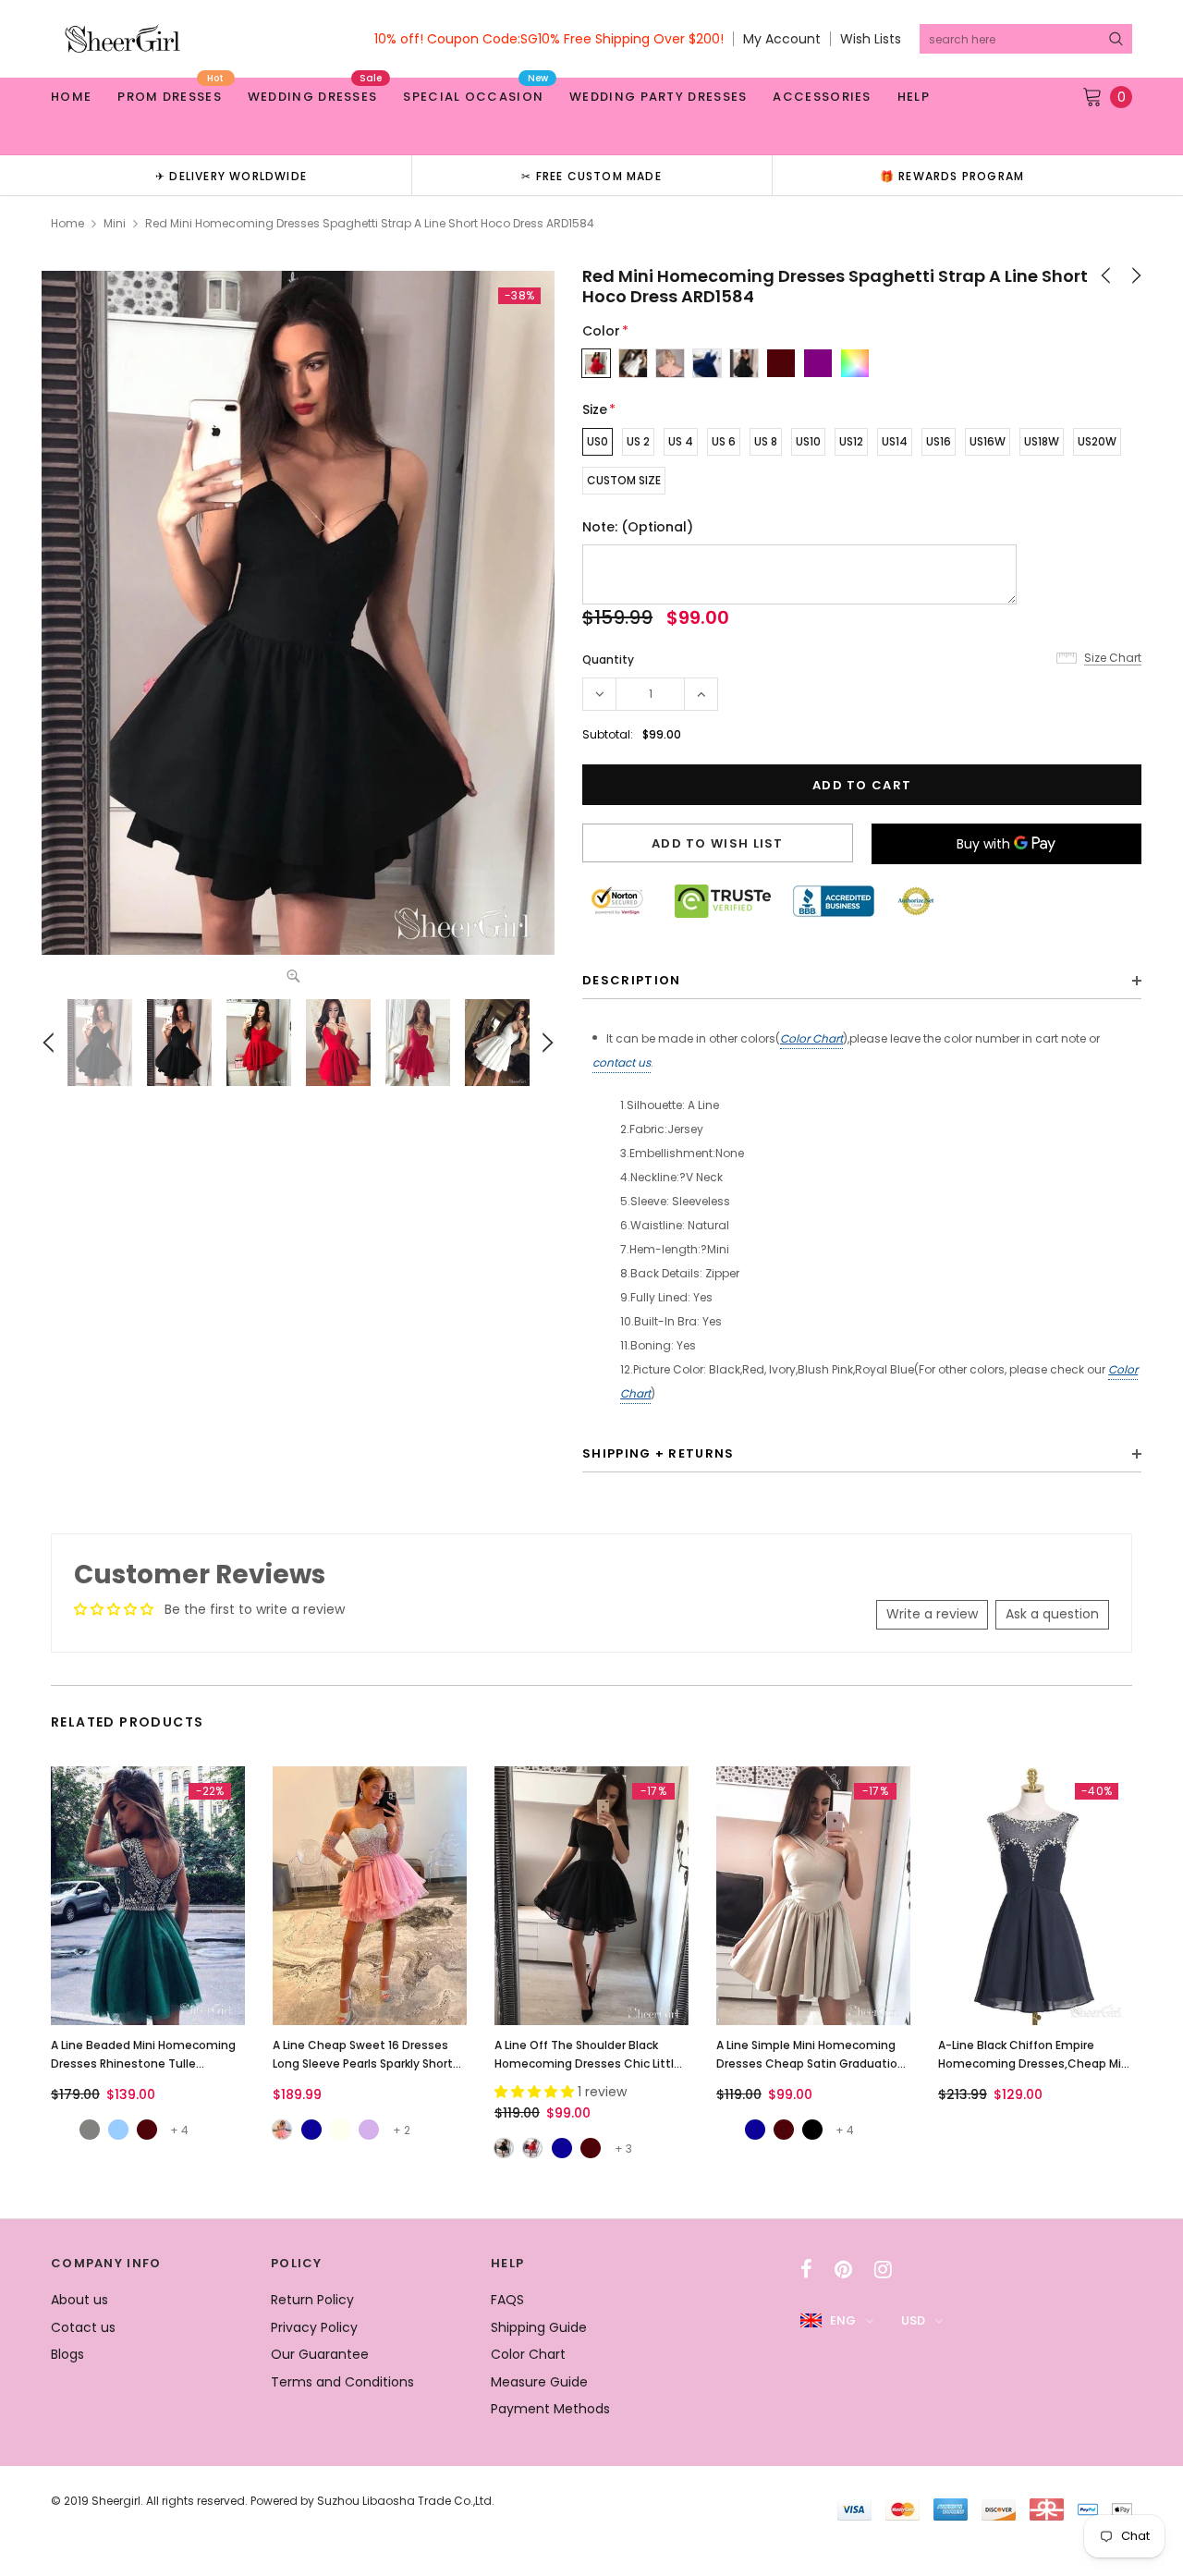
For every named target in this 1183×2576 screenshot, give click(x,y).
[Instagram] (883, 2269)
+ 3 (623, 2149)
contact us (622, 1062)
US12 (851, 441)
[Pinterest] (843, 2269)
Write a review (932, 1614)
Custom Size (624, 480)
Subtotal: (608, 734)
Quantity (608, 659)
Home (67, 223)
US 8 (766, 441)
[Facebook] (806, 2269)
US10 (808, 441)
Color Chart (811, 1038)
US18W (1042, 441)
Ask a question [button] (1052, 1614)
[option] (231, 175)
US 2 (638, 441)
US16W (988, 441)
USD (913, 2320)
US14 (895, 441)
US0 (598, 441)
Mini (115, 223)
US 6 (724, 441)
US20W (1097, 441)
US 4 (681, 441)
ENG (843, 2320)
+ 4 (179, 2130)
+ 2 (402, 2130)
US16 (939, 441)
